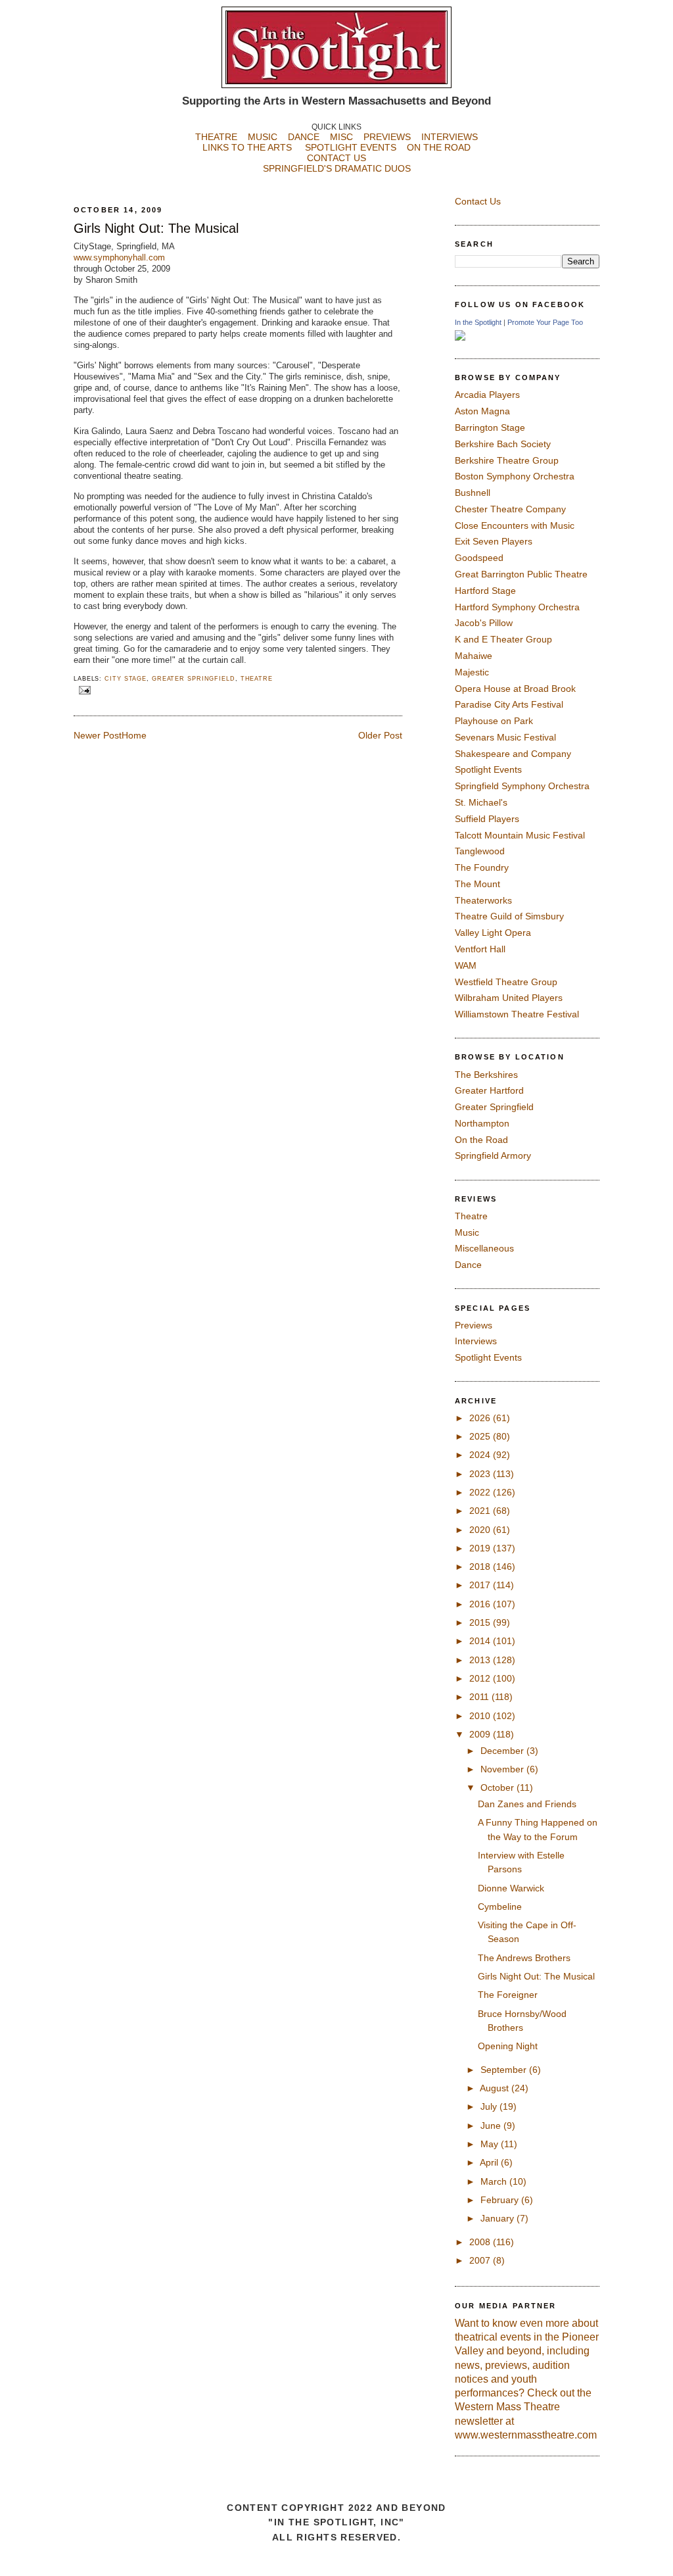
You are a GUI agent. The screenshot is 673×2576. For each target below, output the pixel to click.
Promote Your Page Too (545, 322)
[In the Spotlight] (460, 337)
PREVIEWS (387, 137)
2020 (481, 1530)
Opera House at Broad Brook (515, 689)
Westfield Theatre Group (506, 982)
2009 (481, 1734)
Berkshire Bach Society (503, 444)
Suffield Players (487, 819)
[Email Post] (83, 690)
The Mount (477, 884)
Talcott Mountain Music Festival (520, 835)
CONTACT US (336, 158)
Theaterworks (483, 900)
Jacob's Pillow (484, 623)
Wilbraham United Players (509, 998)
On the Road (481, 1140)
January (499, 2218)
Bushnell (473, 493)
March (495, 2181)
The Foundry (482, 867)
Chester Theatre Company (510, 509)
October (499, 1787)
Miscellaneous (484, 1248)
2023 (481, 1474)
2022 (481, 1492)
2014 (481, 1641)
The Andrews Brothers (524, 1958)
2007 (481, 2260)
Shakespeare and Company (513, 754)
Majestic (472, 672)
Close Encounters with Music (515, 525)
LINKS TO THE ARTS (247, 147)
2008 (481, 2242)
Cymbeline (500, 1907)
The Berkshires (486, 1075)
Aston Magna (482, 411)
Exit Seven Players (494, 541)
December (503, 1751)
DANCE (304, 137)
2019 (481, 1548)
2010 (481, 1716)
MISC (341, 137)
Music (467, 1232)
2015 (481, 1622)
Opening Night (508, 2046)
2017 (481, 1585)
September (505, 2070)
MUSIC (263, 137)
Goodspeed (479, 558)
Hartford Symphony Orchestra (517, 607)
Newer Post (98, 735)
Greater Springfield (194, 679)
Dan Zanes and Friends (527, 1804)
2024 (481, 1455)
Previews (474, 1325)
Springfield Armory (493, 1155)
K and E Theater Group (503, 639)
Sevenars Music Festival (505, 737)
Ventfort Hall (480, 949)
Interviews (476, 1341)
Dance (468, 1265)
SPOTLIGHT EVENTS (356, 147)
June (492, 2126)
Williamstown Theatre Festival (517, 1014)
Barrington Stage (490, 427)
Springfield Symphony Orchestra (522, 786)
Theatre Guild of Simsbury (509, 916)
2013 (481, 1660)
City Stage (126, 679)
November (503, 1769)
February (501, 2200)
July (490, 2106)
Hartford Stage (485, 591)
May (491, 2144)
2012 (481, 1678)
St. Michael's (481, 802)
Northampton (482, 1123)
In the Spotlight (478, 322)
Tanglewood (480, 851)
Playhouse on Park (494, 721)
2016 (481, 1604)
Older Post (380, 735)
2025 (481, 1436)
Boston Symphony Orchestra (515, 476)
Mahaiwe (474, 656)
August (496, 2088)
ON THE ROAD (439, 147)
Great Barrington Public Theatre (521, 574)
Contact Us (478, 201)
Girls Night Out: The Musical (156, 228)
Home (134, 735)
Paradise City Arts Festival (509, 704)
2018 (481, 1567)
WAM (466, 965)
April (490, 2162)
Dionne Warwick (511, 1888)
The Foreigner (508, 1995)
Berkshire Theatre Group (507, 460)
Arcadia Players (487, 395)
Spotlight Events (488, 769)
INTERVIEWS (450, 137)
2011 (480, 1697)
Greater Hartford (489, 1090)
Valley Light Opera (493, 933)
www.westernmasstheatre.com (526, 2435)
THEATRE (216, 137)
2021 (481, 1511)
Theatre (257, 679)
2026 (481, 1418)
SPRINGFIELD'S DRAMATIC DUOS (337, 168)
